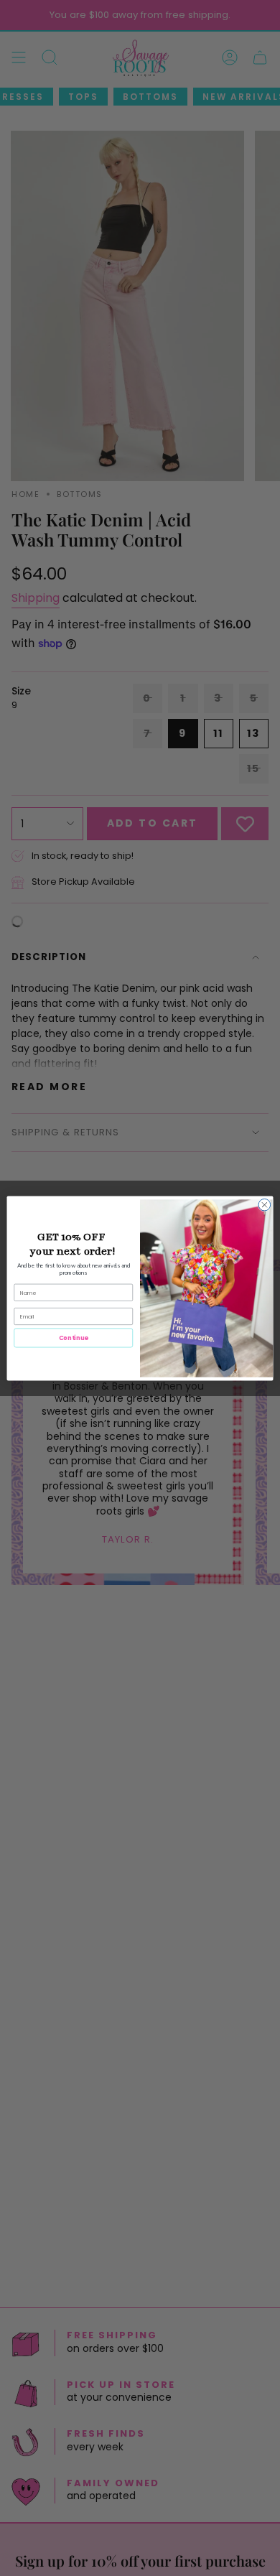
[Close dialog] (265, 1205)
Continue (74, 1337)
